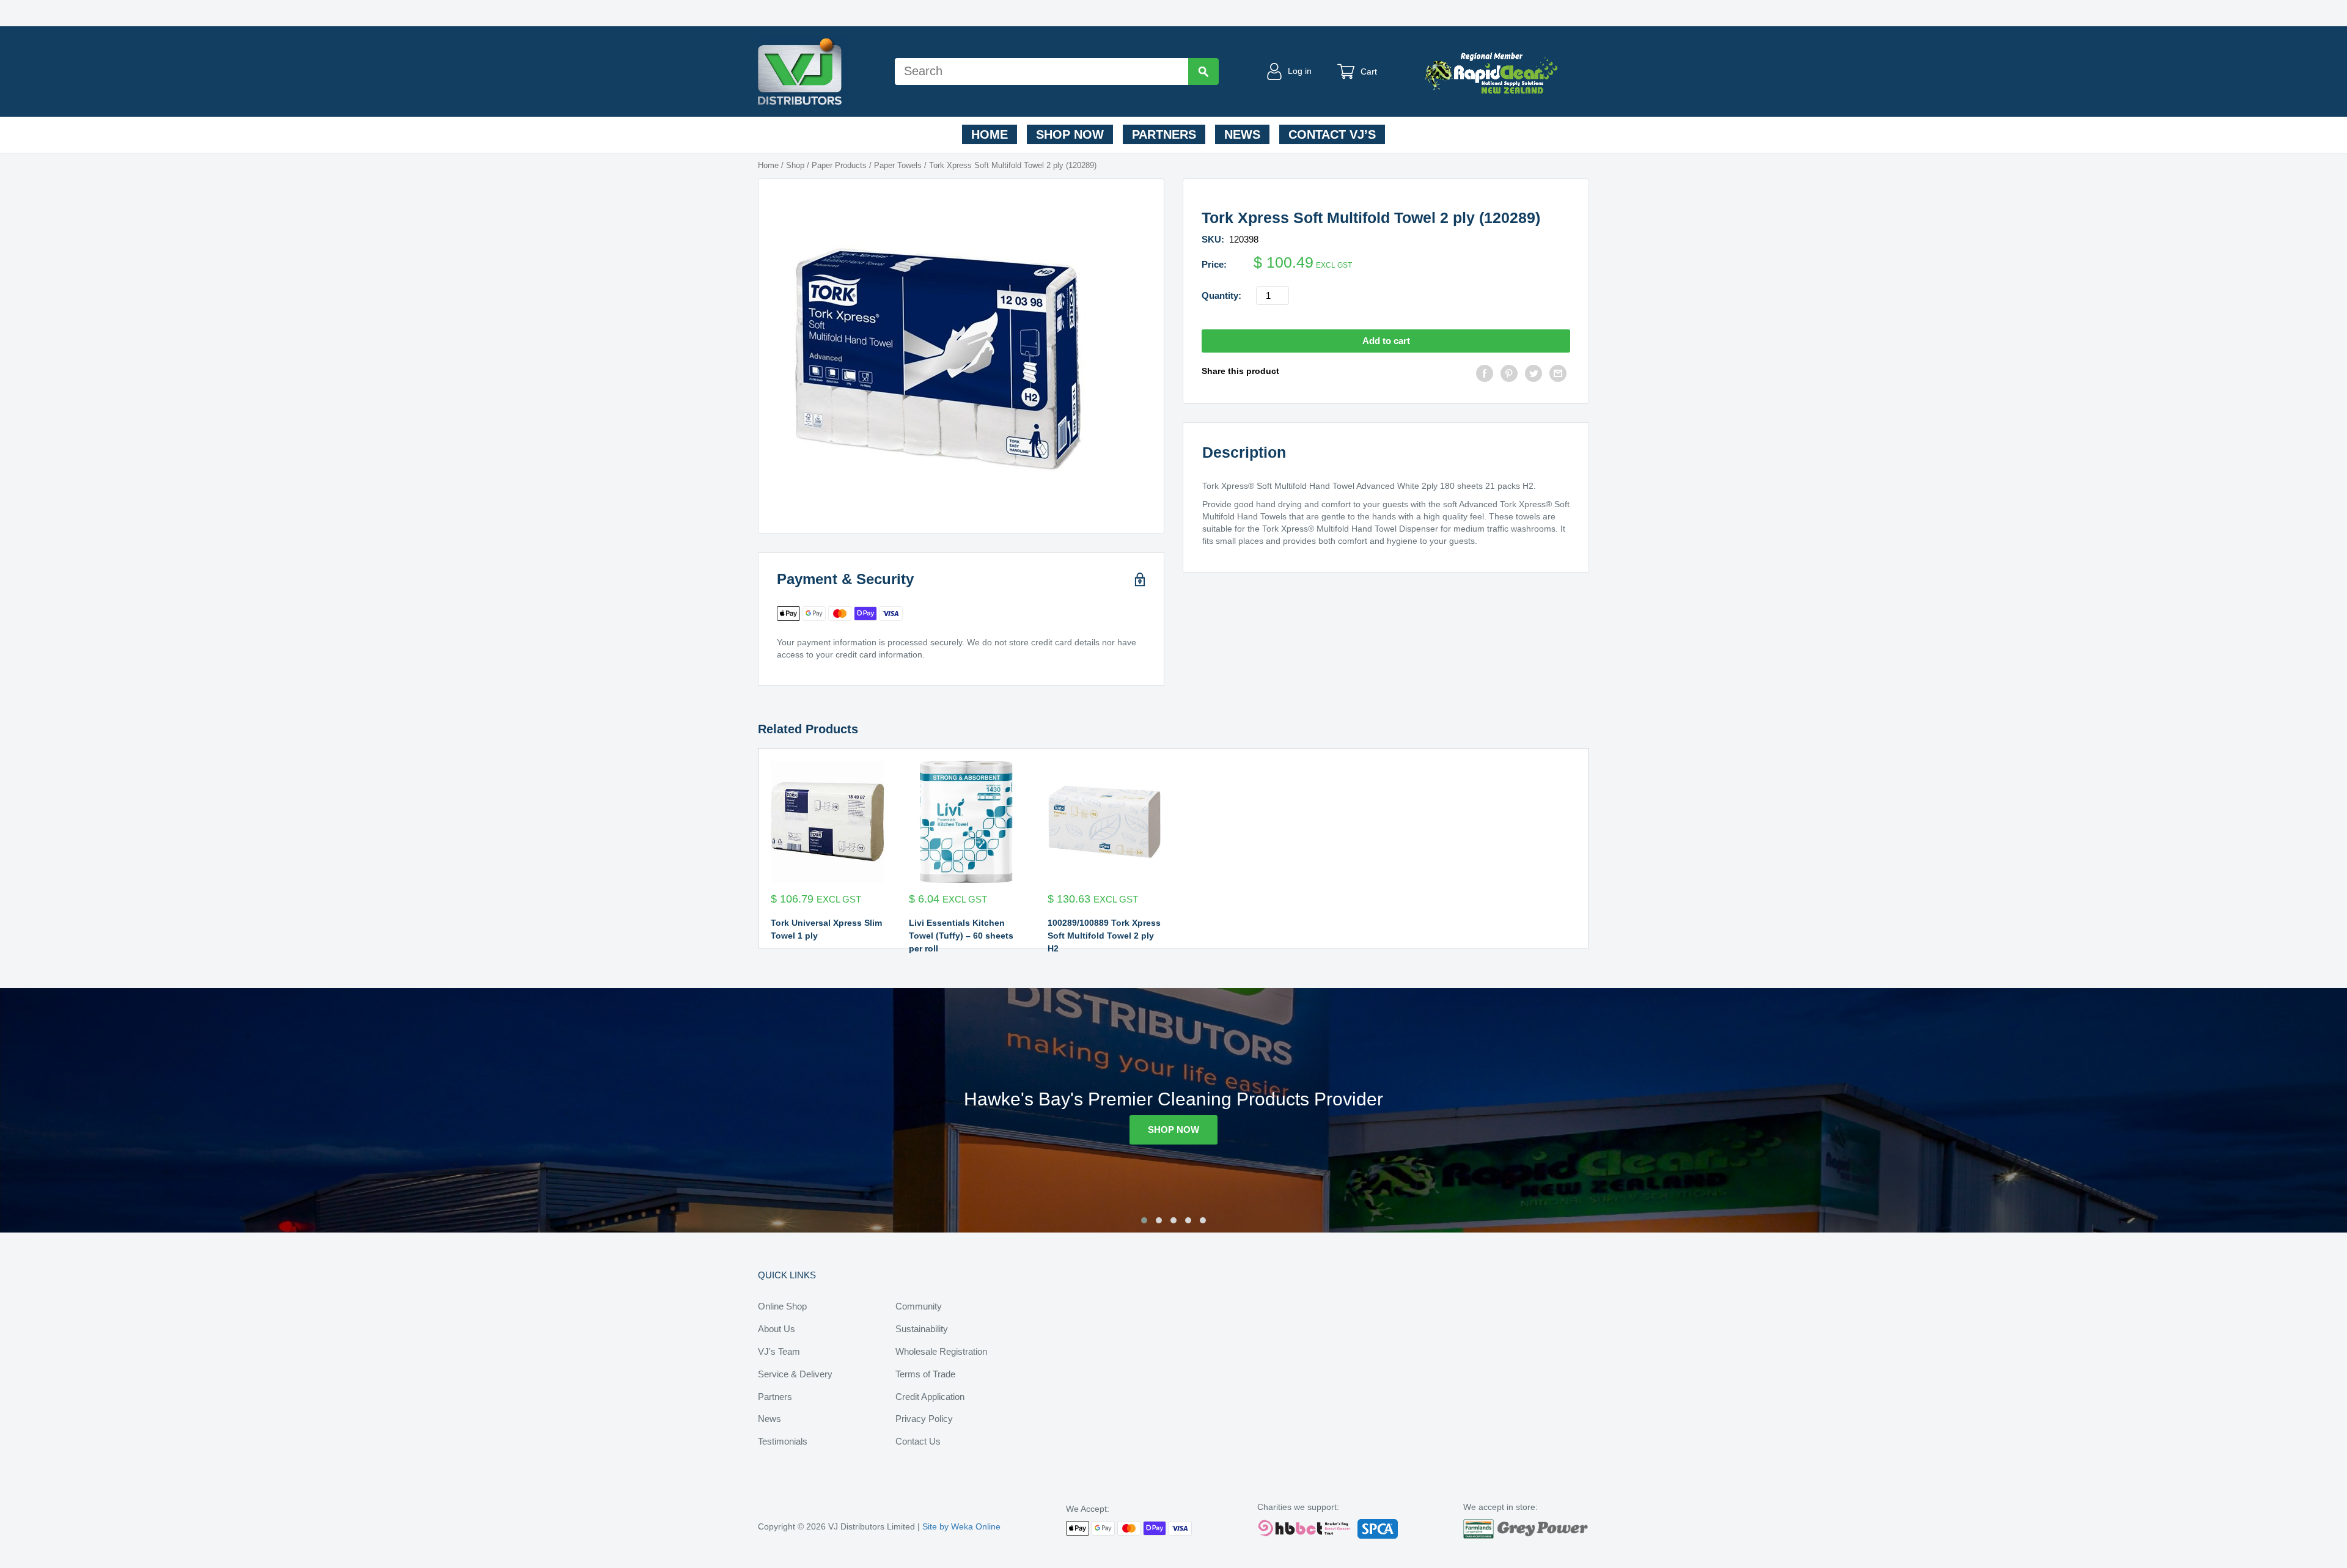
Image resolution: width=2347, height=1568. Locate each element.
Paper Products (839, 165)
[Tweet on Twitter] (1533, 375)
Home (990, 134)
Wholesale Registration (941, 1351)
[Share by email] (1558, 375)
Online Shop (782, 1306)
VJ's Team (779, 1351)
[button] (1144, 1220)
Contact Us (918, 1441)
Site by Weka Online (961, 1526)
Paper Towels (898, 165)
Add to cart (1386, 341)
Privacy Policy (924, 1419)
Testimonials (783, 1441)
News (1242, 134)
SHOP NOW (1173, 1130)
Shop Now (1070, 134)
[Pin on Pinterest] (1509, 375)
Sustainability (922, 1329)
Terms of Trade (925, 1374)
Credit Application (930, 1397)
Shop (795, 165)
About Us (777, 1329)
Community (919, 1306)
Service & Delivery (795, 1374)
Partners (1164, 134)
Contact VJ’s (1332, 134)
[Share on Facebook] (1485, 375)
